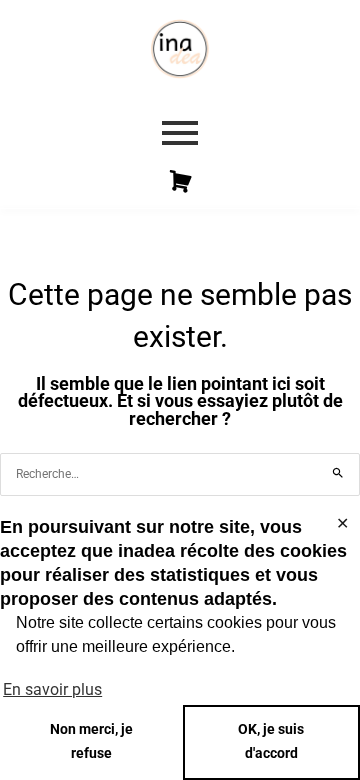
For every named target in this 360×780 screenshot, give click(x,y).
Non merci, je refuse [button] (91, 741)
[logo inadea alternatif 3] (180, 49)
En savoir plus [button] (52, 689)
